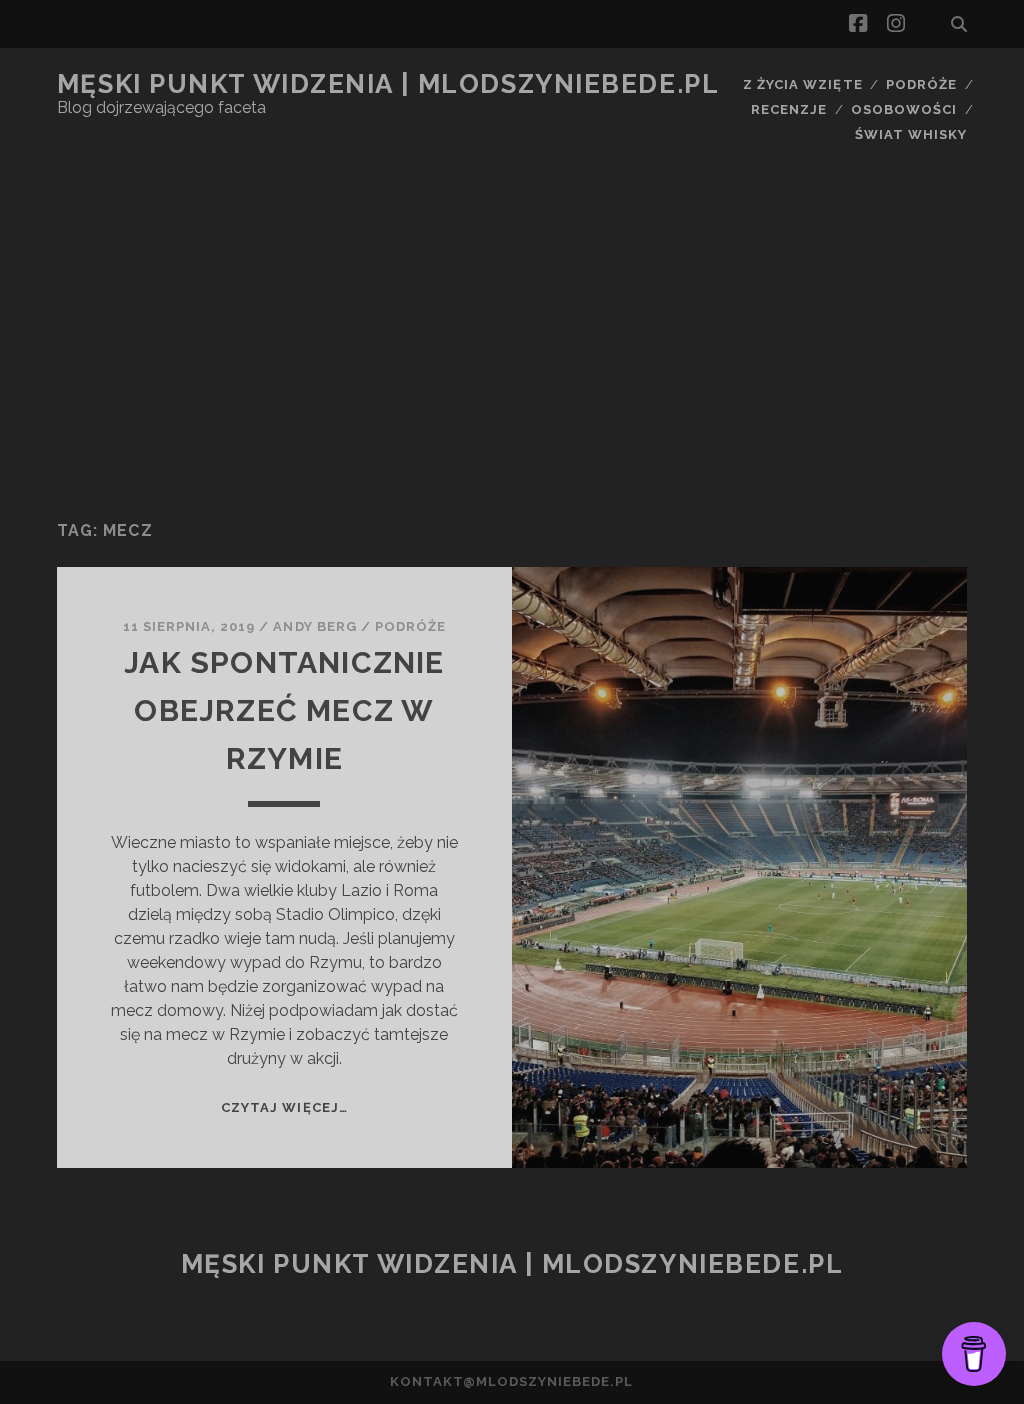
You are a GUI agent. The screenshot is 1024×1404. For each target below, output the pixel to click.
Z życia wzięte (803, 84)
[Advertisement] (512, 345)
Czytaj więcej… (284, 1107)
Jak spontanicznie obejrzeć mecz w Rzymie (284, 710)
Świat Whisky (911, 134)
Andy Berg (314, 626)
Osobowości (904, 109)
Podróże (921, 84)
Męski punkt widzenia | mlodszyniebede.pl (388, 84)
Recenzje (789, 109)
